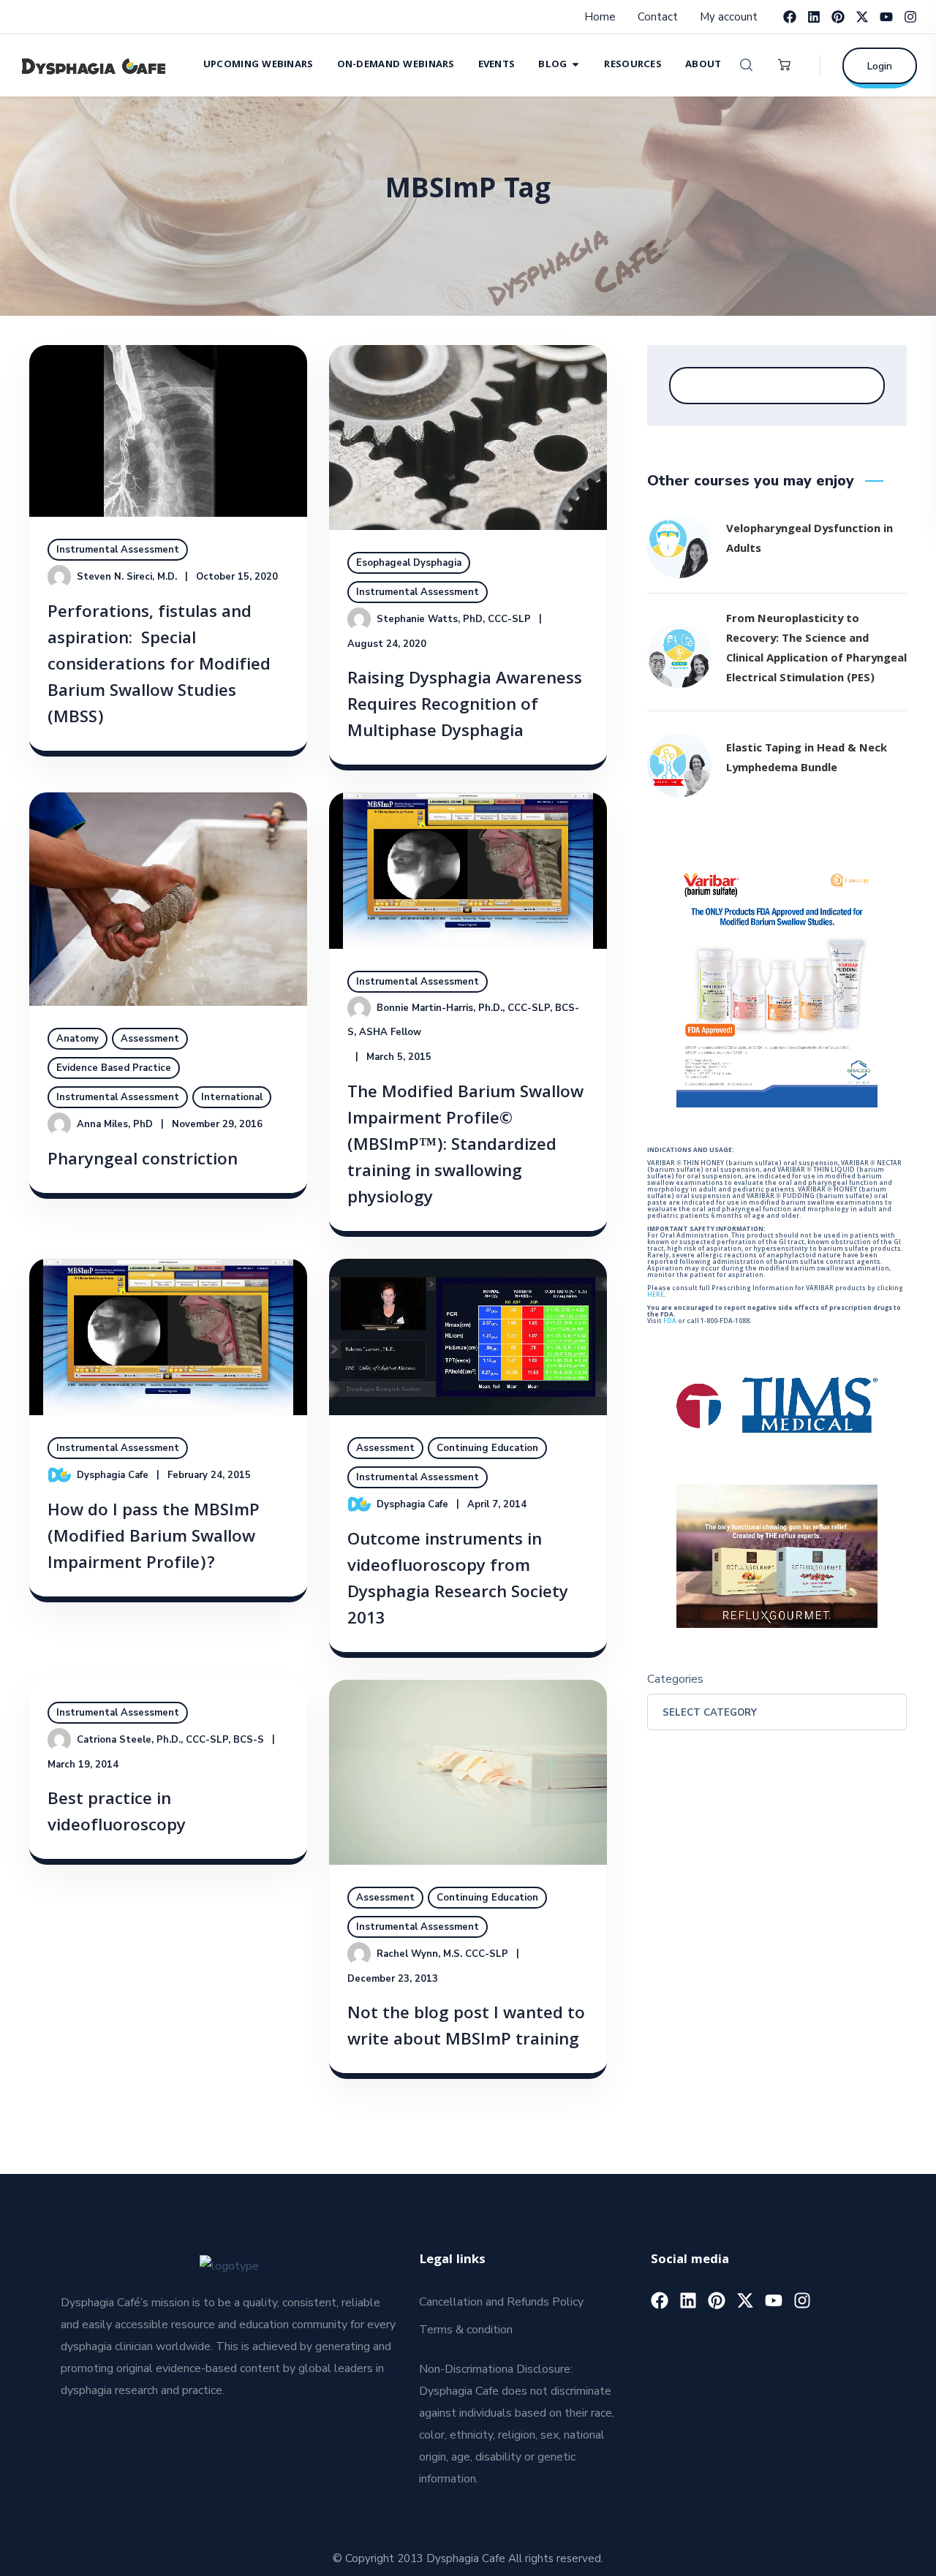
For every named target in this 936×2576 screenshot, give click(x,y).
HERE (656, 1295)
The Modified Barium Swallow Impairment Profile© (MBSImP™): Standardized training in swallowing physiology (465, 1147)
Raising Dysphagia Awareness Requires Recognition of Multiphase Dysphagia (465, 706)
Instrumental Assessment (118, 550)
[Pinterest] (838, 17)
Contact (658, 17)
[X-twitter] (862, 17)
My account (729, 17)
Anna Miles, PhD (115, 1124)
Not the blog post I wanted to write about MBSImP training (466, 2028)
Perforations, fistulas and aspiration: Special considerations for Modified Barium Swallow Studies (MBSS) (159, 666)
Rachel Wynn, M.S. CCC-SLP (442, 1954)
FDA (670, 1322)
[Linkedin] (814, 17)
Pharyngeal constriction (143, 1161)
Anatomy (78, 1039)
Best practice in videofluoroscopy (117, 1814)
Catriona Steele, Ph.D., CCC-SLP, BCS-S (170, 1740)
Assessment (150, 1039)
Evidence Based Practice (114, 1068)
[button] (746, 65)
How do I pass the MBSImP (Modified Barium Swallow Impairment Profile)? (154, 1538)
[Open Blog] (575, 64)
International (232, 1097)
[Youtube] (886, 17)
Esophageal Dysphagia (409, 563)
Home (600, 17)
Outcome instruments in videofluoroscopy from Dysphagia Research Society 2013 (458, 1581)
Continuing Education (487, 1448)
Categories (675, 1679)
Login (880, 66)
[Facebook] (790, 17)
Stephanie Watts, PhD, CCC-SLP (454, 619)
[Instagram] (910, 17)
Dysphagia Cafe (113, 1475)
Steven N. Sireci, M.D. (127, 577)
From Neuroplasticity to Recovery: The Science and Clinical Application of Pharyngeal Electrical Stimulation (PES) (816, 649)
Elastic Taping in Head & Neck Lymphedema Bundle (807, 759)
